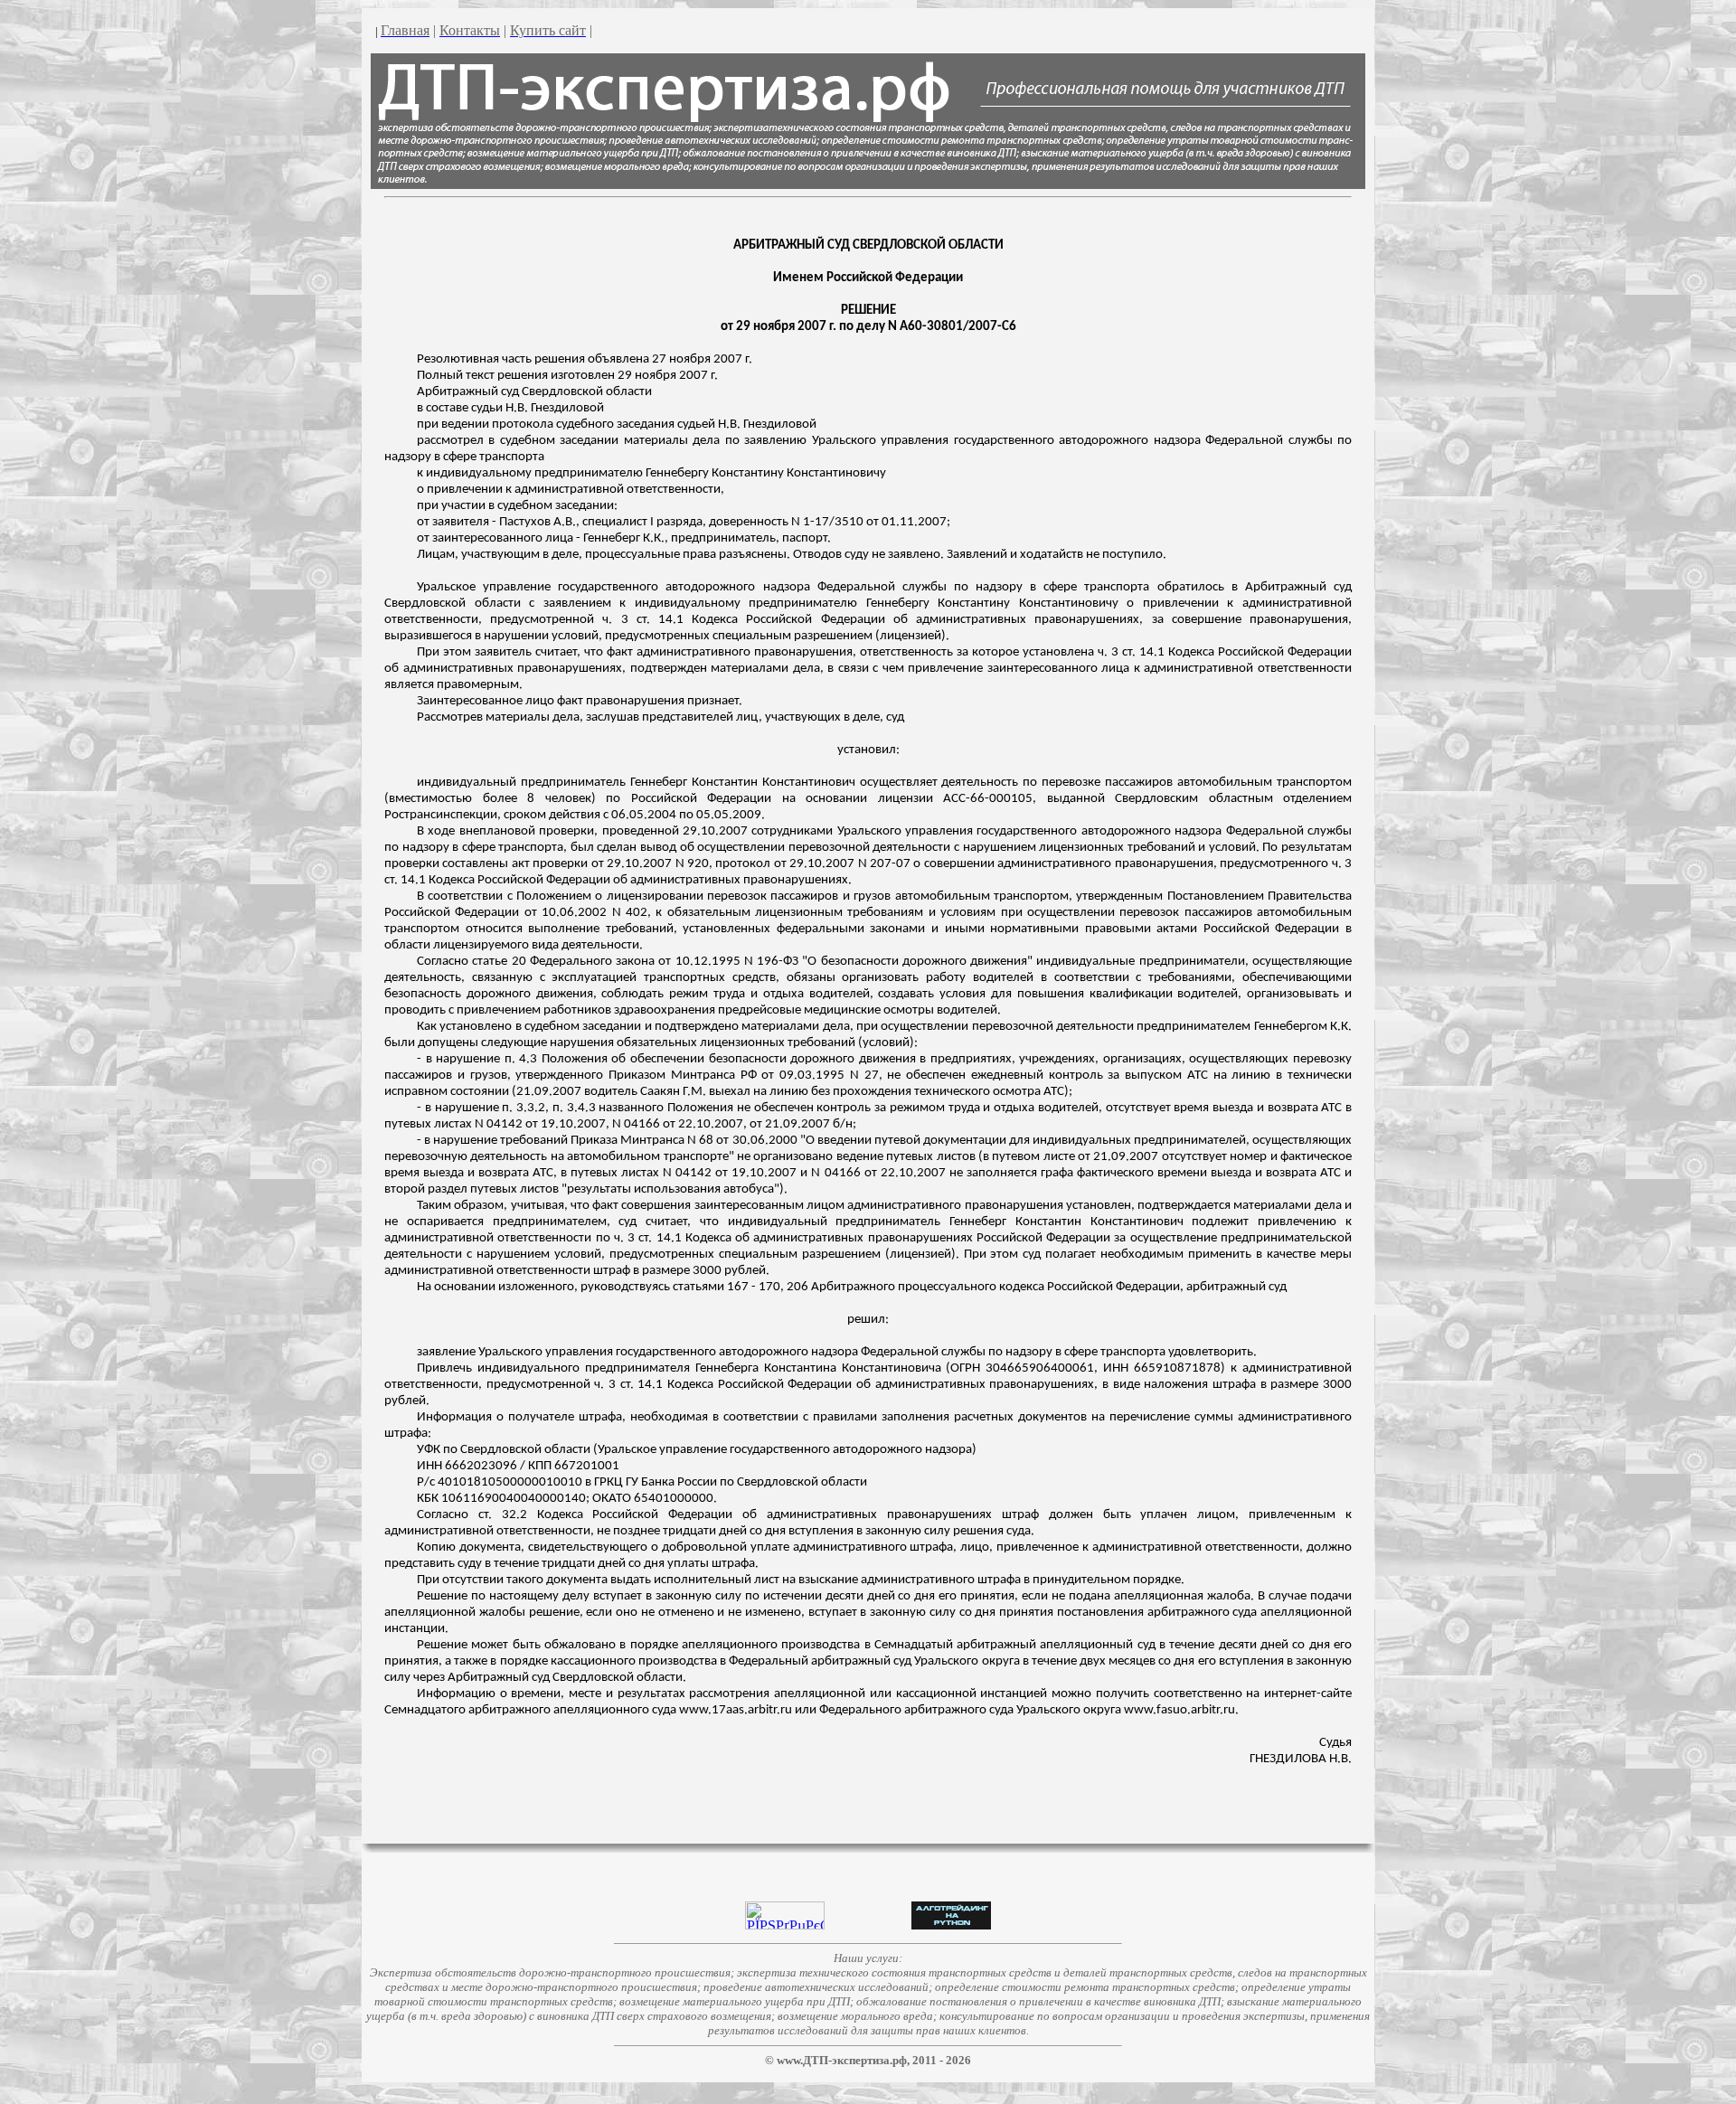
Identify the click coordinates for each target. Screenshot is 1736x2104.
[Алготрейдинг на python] (951, 1925)
